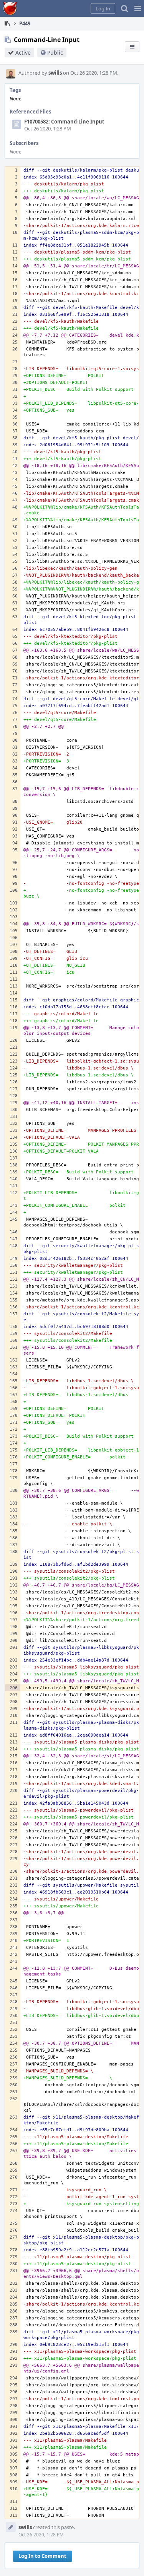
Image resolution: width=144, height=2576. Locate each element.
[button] (138, 8)
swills (55, 73)
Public (55, 53)
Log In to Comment (42, 2556)
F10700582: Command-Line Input (64, 122)
